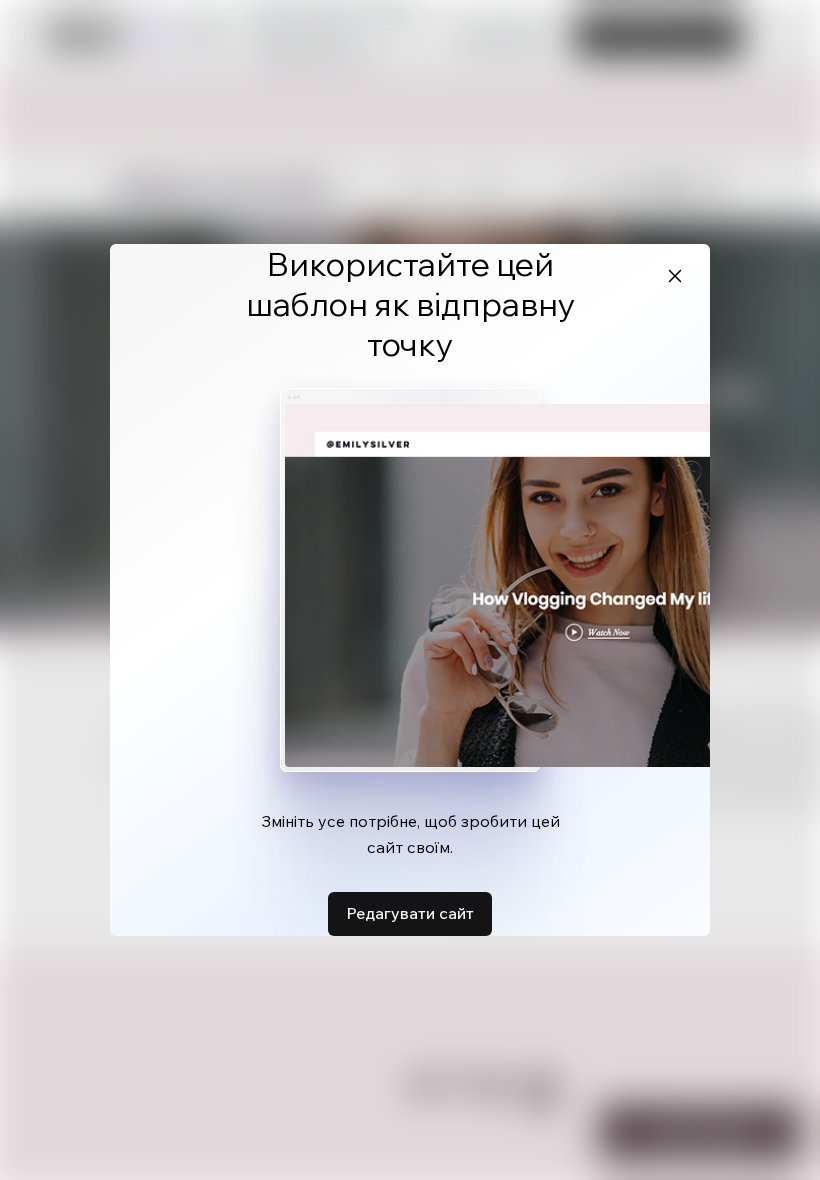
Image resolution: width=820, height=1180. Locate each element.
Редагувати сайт (410, 913)
